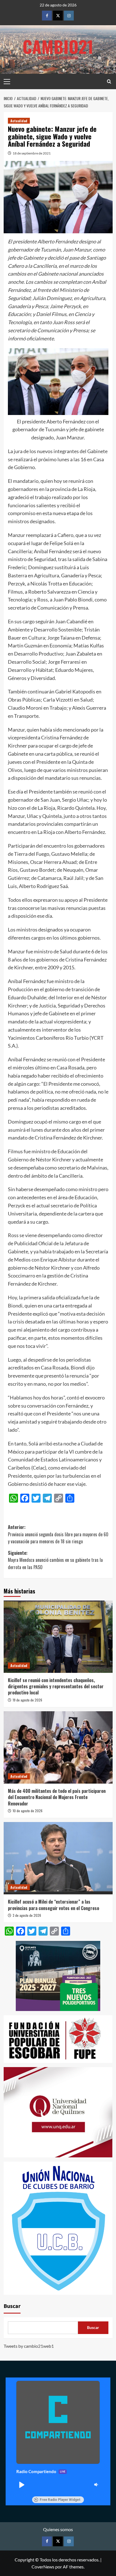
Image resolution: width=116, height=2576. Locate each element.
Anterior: (58, 1534)
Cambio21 (58, 46)
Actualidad (19, 121)
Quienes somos (58, 2529)
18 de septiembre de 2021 (32, 153)
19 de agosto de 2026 (27, 1700)
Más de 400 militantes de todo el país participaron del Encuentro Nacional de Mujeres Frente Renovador (57, 1797)
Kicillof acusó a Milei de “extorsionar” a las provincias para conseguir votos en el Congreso (53, 1905)
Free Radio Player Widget (60, 2500)
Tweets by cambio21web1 (29, 2346)
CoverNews (43, 2567)
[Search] (109, 81)
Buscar (12, 2306)
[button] (21, 2485)
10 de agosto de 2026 (28, 1811)
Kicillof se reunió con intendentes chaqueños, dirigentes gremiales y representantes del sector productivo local (56, 1686)
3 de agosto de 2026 (27, 1915)
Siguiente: (55, 1560)
